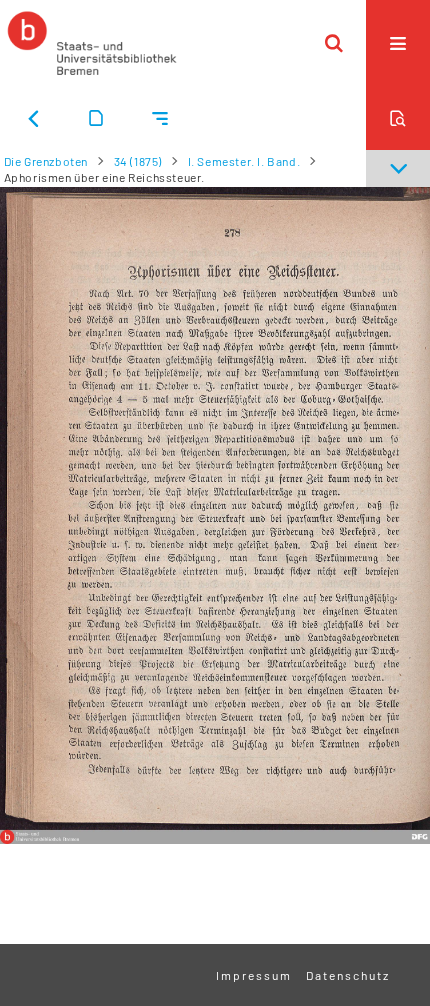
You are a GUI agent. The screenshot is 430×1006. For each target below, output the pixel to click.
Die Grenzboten (46, 161)
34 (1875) (138, 161)
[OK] (334, 43)
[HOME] (92, 43)
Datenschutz (348, 975)
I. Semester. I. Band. (244, 161)
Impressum (254, 975)
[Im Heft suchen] (398, 118)
